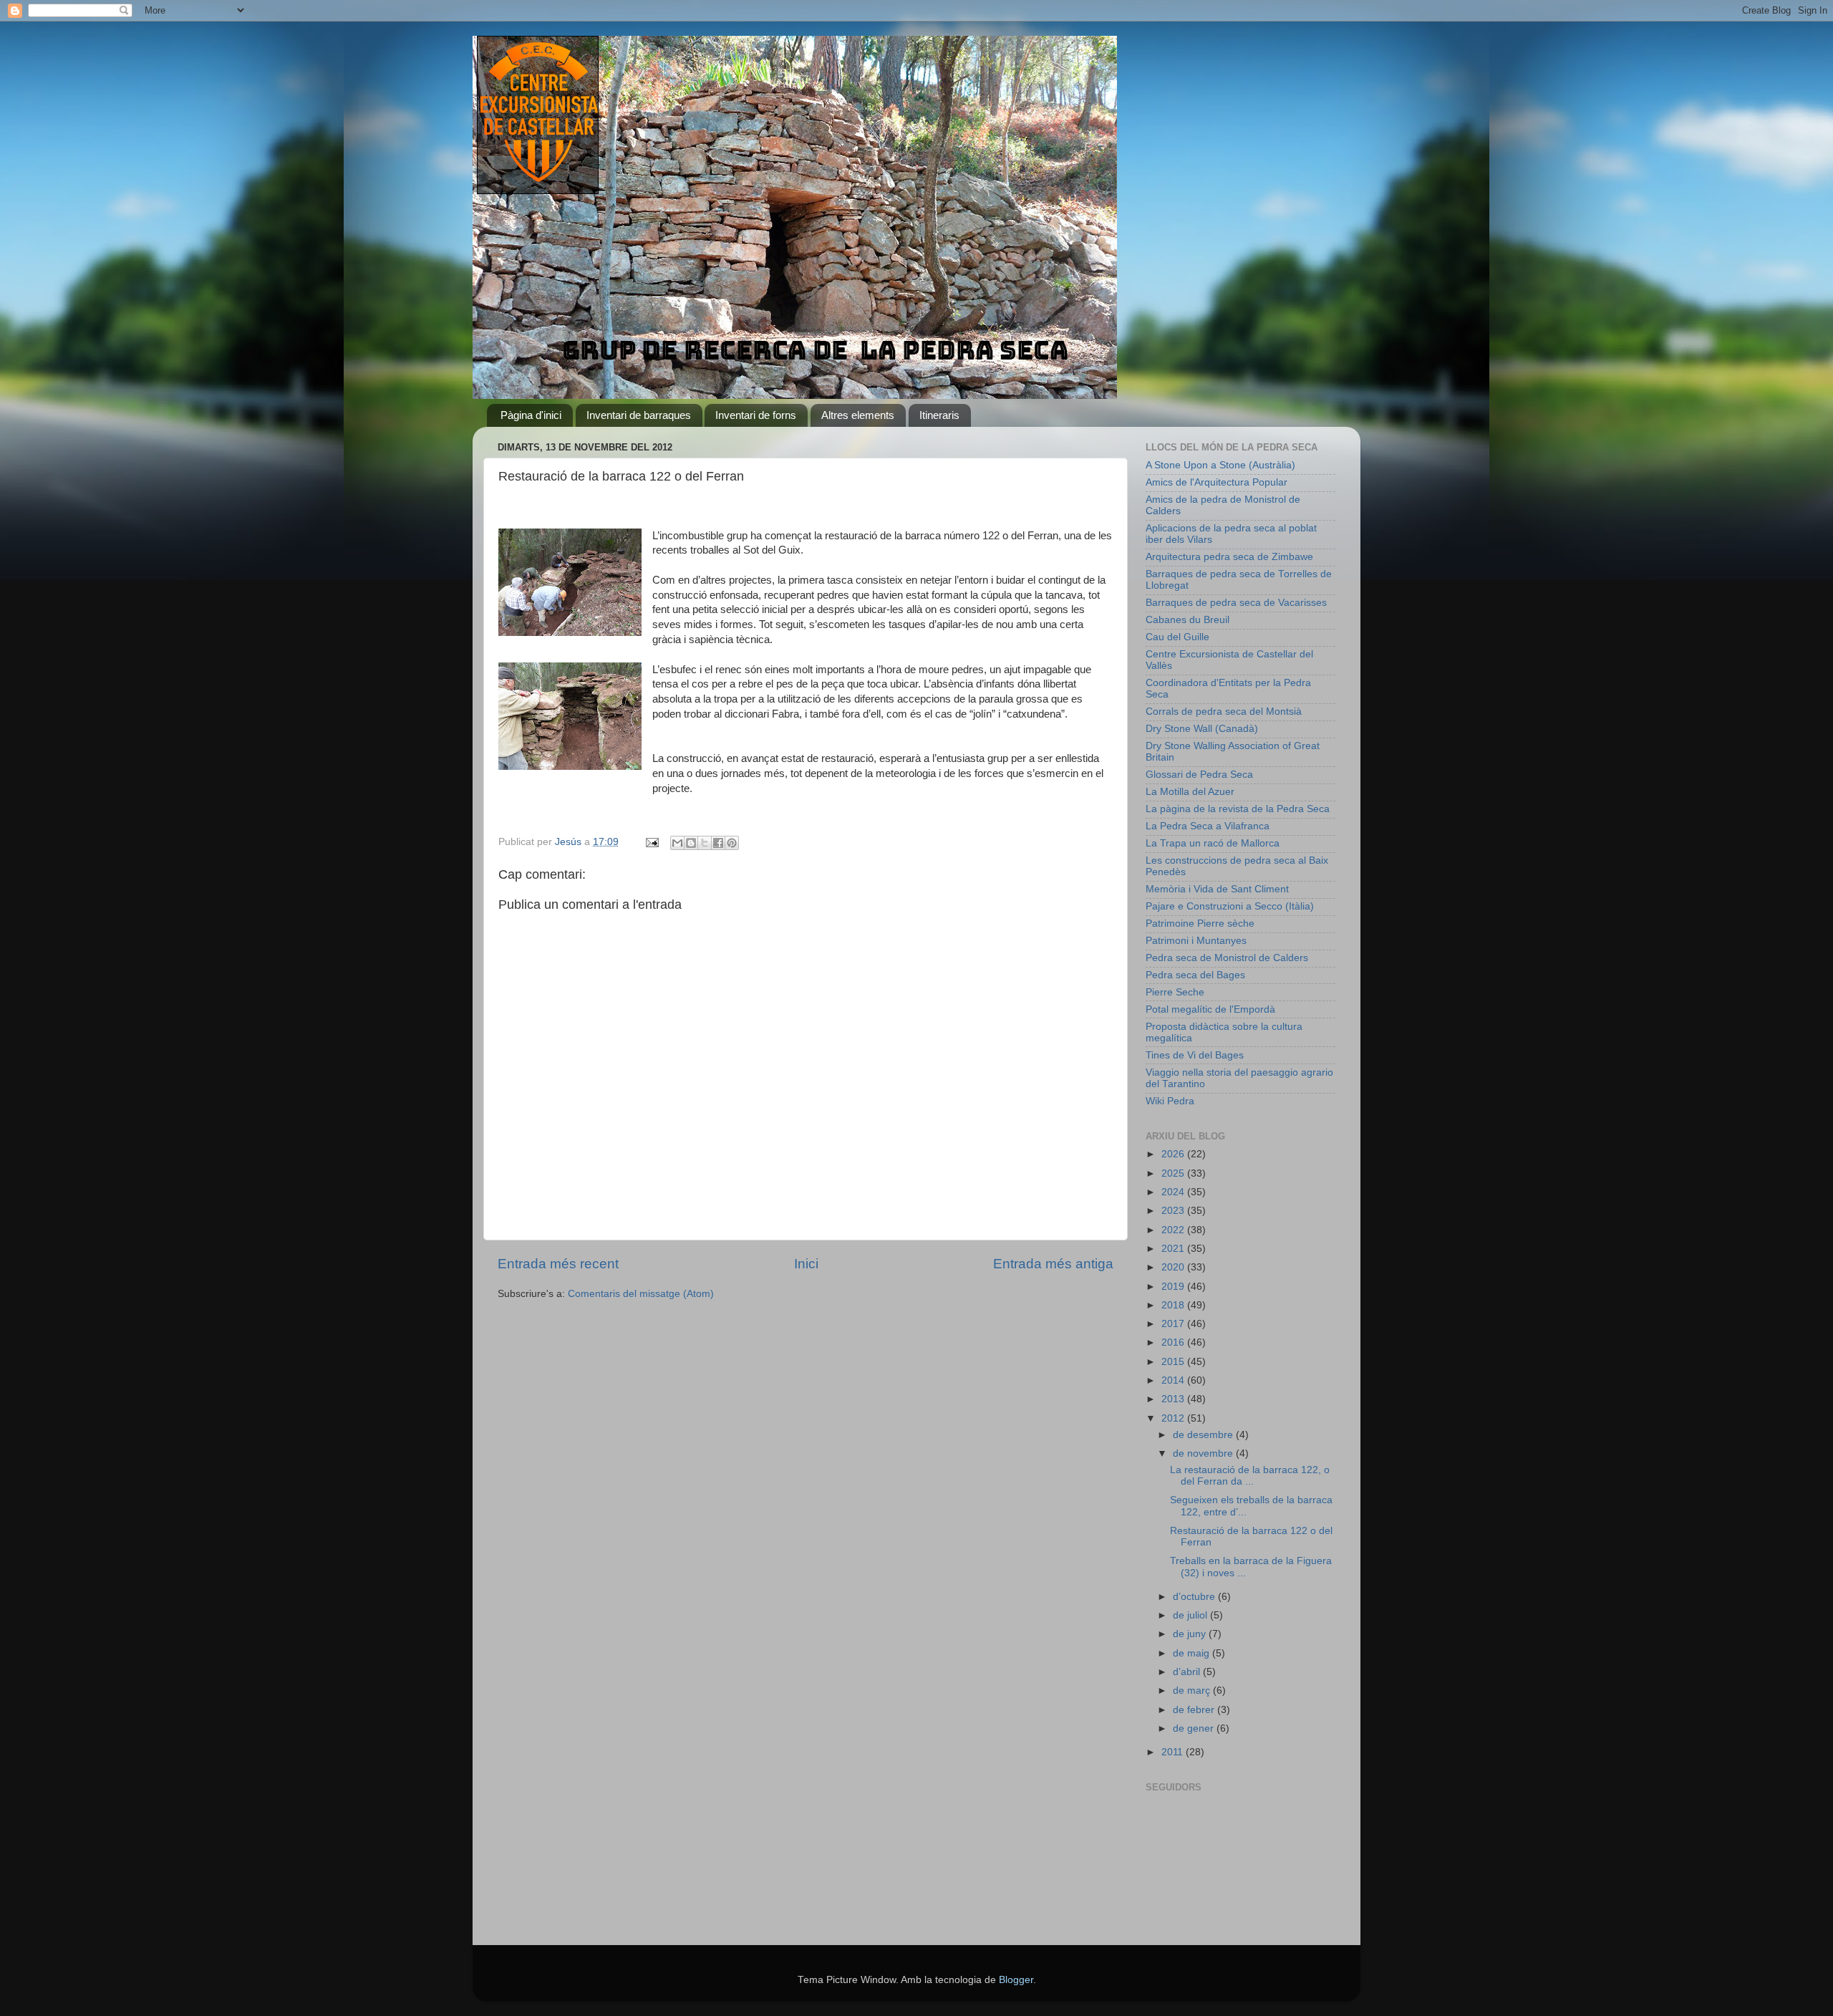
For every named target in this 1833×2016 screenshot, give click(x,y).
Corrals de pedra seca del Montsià (1224, 712)
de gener (1195, 1728)
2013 (1174, 1399)
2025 (1174, 1173)
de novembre (1204, 1453)
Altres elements (858, 415)
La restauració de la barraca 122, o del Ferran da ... (1250, 1476)
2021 (1174, 1249)
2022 (1174, 1230)
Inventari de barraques (639, 415)
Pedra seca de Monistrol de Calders (1227, 958)
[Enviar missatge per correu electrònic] (651, 842)
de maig (1193, 1653)
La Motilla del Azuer (1190, 792)
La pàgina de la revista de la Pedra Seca (1238, 809)
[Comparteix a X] (705, 843)
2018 (1174, 1305)
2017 (1174, 1324)
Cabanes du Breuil (1188, 620)
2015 (1174, 1362)
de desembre (1204, 1435)
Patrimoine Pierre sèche (1200, 923)
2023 (1174, 1211)
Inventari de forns (756, 415)
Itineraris (939, 415)
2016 (1174, 1342)
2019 (1174, 1287)
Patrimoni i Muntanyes (1196, 941)
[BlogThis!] (691, 843)
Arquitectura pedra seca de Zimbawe (1229, 557)
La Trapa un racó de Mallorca (1213, 843)
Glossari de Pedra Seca (1199, 775)
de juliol (1191, 1615)
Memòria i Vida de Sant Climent (1217, 889)
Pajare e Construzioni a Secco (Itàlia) (1230, 906)
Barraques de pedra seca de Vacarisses (1236, 603)
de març (1193, 1691)
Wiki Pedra (1170, 1101)
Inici (806, 1264)
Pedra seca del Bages (1195, 975)
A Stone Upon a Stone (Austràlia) (1220, 465)
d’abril (1188, 1672)
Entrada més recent (558, 1264)
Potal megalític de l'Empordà (1210, 1009)
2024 (1174, 1192)
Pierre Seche (1175, 992)
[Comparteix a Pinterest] (732, 843)
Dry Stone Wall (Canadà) (1202, 729)
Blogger (1016, 1980)
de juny (1191, 1634)
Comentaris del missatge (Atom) (641, 1294)
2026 (1174, 1154)
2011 (1174, 1752)
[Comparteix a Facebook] (718, 843)
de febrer (1195, 1710)
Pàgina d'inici (531, 415)
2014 (1174, 1380)
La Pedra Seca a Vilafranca (1208, 826)
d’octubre (1195, 1597)
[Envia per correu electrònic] (677, 843)
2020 (1174, 1267)
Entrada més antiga (1053, 1264)
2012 (1174, 1418)
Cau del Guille (1177, 637)
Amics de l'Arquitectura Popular (1217, 482)
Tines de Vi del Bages (1195, 1055)
